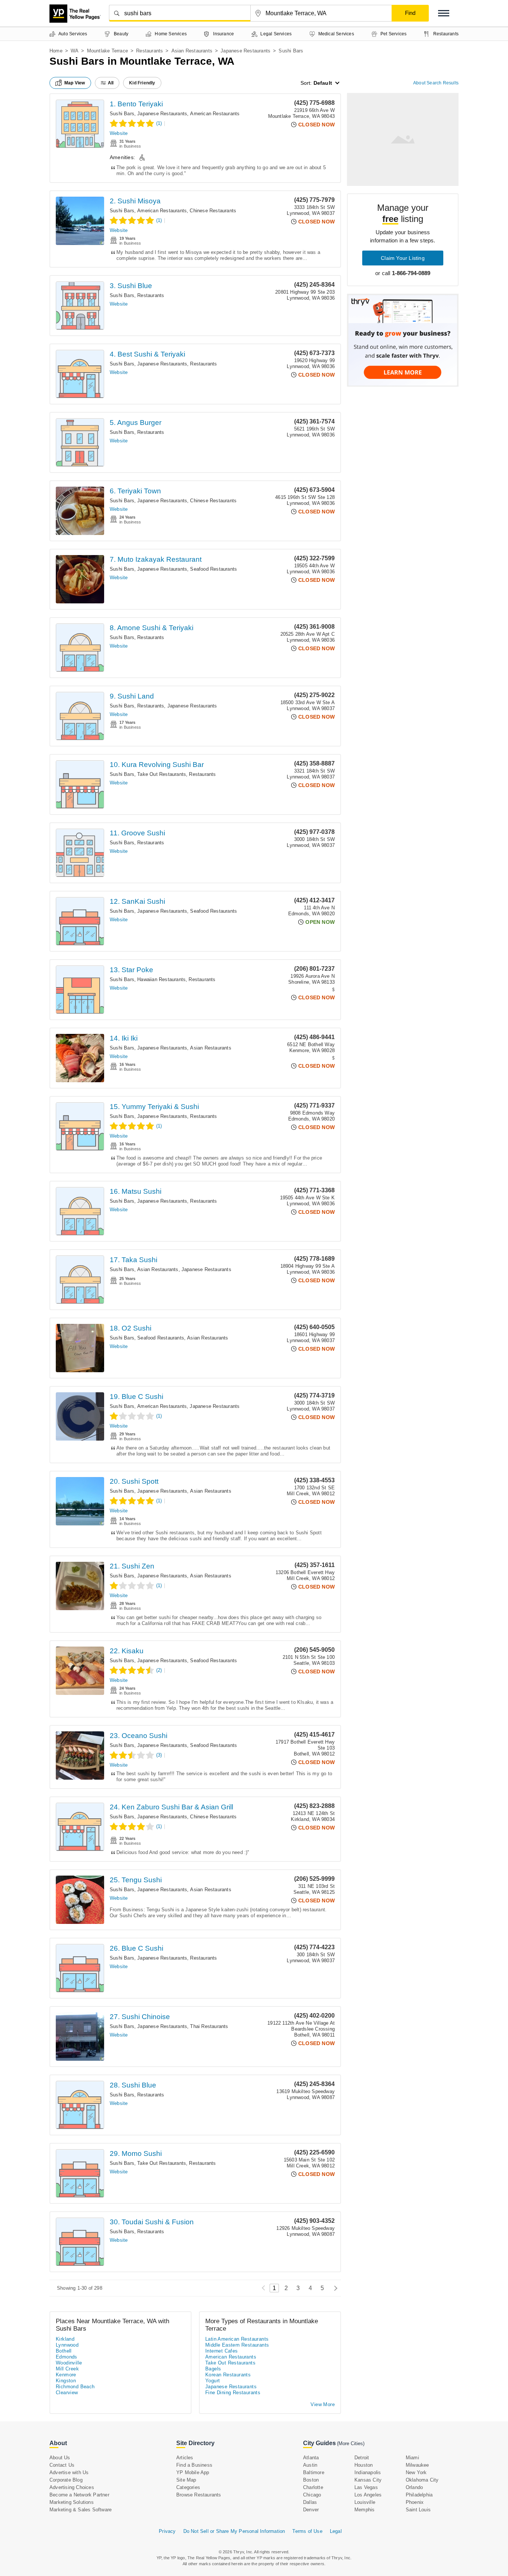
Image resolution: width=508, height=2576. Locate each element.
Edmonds (67, 2357)
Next (334, 2288)
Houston (364, 2465)
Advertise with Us (69, 2472)
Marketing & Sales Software (81, 2510)
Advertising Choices (72, 2487)
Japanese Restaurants (245, 51)
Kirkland (65, 2339)
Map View (75, 83)
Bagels (213, 2369)
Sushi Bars (122, 114)
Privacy (167, 2531)
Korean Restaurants (228, 2375)
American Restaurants (215, 114)
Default (323, 83)
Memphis (364, 2510)
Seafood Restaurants (213, 569)
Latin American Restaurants (237, 2339)
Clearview (67, 2393)
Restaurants (149, 51)
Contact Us (62, 2465)
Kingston (66, 2381)
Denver (311, 2510)
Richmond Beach (75, 2387)
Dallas (310, 2502)
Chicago (312, 2495)
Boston (311, 2480)
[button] (444, 13)
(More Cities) (351, 2443)
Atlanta (311, 2458)
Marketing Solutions (72, 2502)
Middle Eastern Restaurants (237, 2345)
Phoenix (415, 2502)
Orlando (414, 2487)
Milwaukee (417, 2465)
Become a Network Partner (79, 2495)
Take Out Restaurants (162, 774)
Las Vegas (366, 2487)
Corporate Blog (66, 2480)
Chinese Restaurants (213, 211)
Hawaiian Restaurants (161, 979)
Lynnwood (67, 2345)
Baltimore (314, 2472)
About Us (60, 2458)
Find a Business (194, 2465)
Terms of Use (307, 2531)
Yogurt (213, 2381)
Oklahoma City (422, 2480)
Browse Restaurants (199, 2495)
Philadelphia (419, 2495)
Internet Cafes (222, 2351)
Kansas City (368, 2480)
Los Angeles (368, 2495)
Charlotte (313, 2487)
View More (323, 2404)
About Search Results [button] (436, 83)
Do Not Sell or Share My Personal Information (234, 2531)
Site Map (186, 2480)
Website (119, 133)
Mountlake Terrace (107, 51)
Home (56, 51)
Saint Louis (418, 2510)
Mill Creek (67, 2369)
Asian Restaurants (192, 51)
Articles (185, 2458)
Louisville (365, 2502)
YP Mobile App (193, 2472)
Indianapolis (368, 2472)
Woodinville (69, 2363)
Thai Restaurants (209, 2026)
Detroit (362, 2458)
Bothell (64, 2351)
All (111, 83)
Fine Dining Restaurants (233, 2393)
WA (75, 51)
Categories (188, 2487)
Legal (336, 2531)
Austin (310, 2465)
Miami (412, 2458)
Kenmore (66, 2375)
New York (416, 2472)
